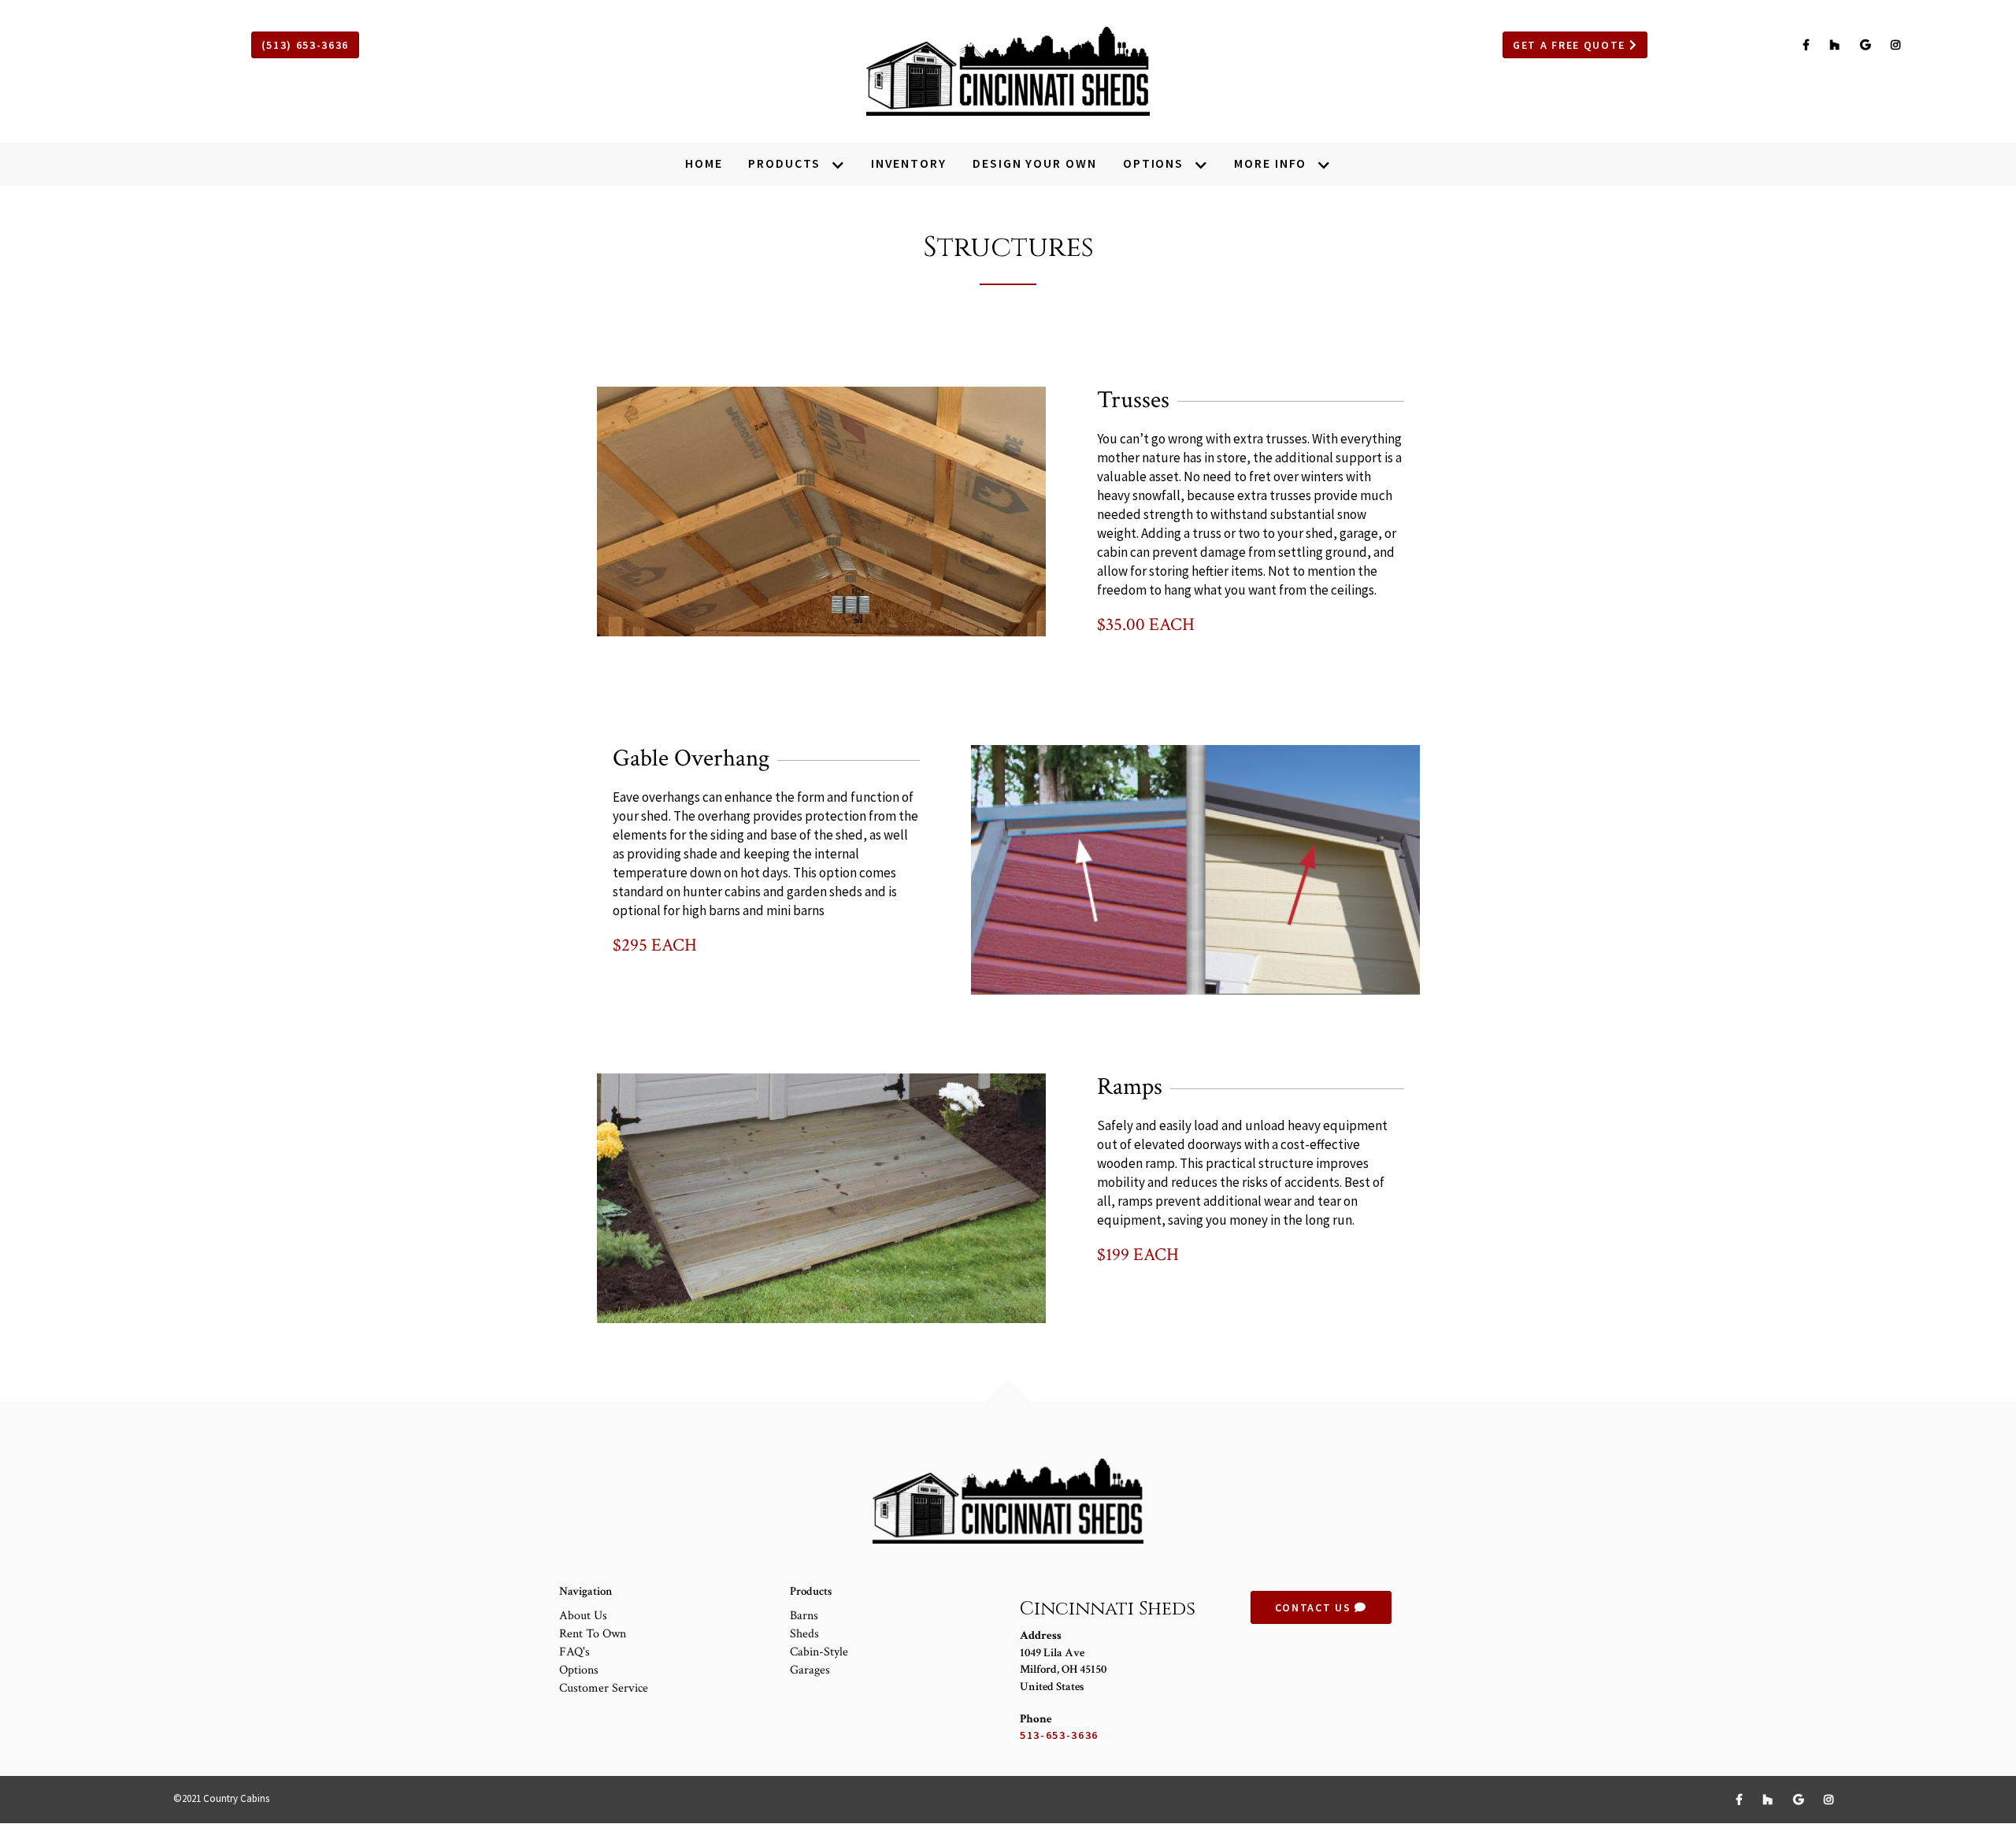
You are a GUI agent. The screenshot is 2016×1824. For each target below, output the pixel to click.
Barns (804, 1616)
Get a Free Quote (1571, 45)
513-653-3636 (1059, 1735)
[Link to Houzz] (1837, 45)
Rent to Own (593, 1634)
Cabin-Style (819, 1652)
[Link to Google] (1868, 45)
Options (579, 1670)
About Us (583, 1616)
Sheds (804, 1634)
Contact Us (1315, 1607)
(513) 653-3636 (306, 45)
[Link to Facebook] (1808, 45)
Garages (810, 1670)
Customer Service (604, 1688)
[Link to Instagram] (1896, 45)
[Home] (1008, 71)
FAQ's (574, 1652)
